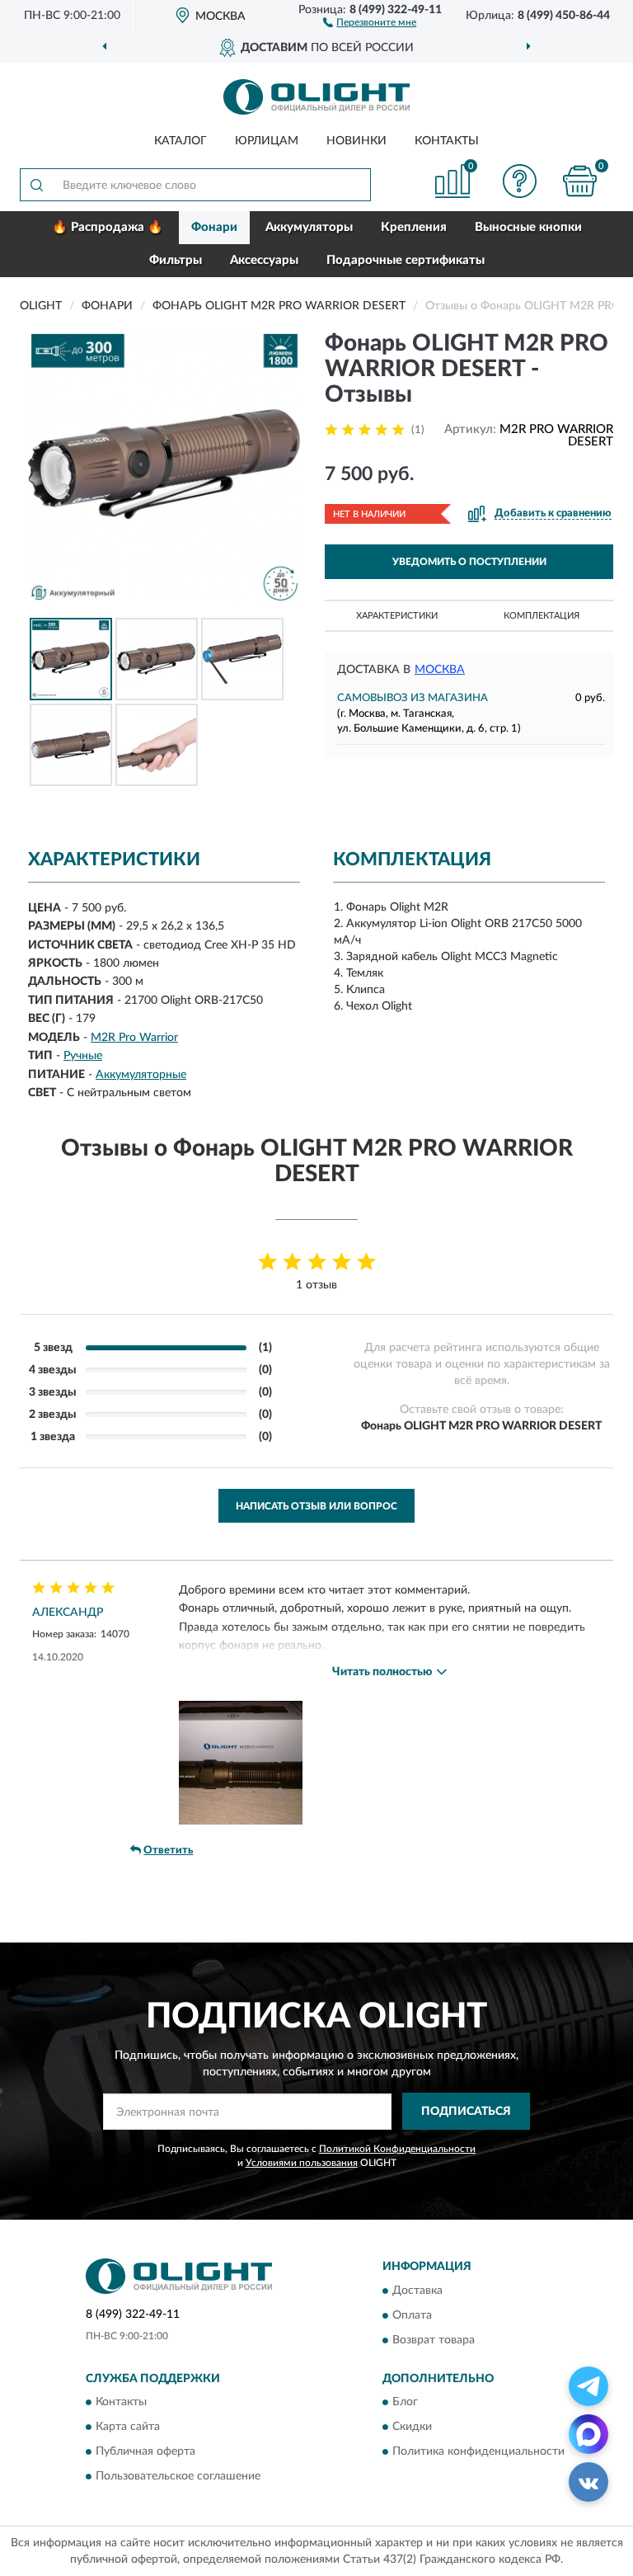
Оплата (412, 2315)
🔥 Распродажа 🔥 (108, 227)
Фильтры (176, 260)
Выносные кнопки (528, 227)
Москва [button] (440, 670)
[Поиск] (36, 185)
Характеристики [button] (397, 616)
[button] (370, 21)
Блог (405, 2402)
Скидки (412, 2427)
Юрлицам (267, 141)
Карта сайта (128, 2427)
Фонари (214, 227)
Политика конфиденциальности (478, 2451)
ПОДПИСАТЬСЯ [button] (466, 2112)
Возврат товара (434, 2340)
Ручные (83, 1056)
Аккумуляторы (309, 227)
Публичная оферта (145, 2451)
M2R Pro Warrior (134, 1038)
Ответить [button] (168, 1851)
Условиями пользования (302, 2163)
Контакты (447, 141)
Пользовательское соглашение (178, 2476)
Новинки (356, 141)
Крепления (414, 227)
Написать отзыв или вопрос (316, 1506)
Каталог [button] (181, 141)
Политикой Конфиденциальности (397, 2149)
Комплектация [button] (542, 616)
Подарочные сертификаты (406, 260)
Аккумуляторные (141, 1075)
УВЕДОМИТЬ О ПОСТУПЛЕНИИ (469, 562)
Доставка (417, 2291)
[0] (580, 181)
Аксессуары (264, 260)
